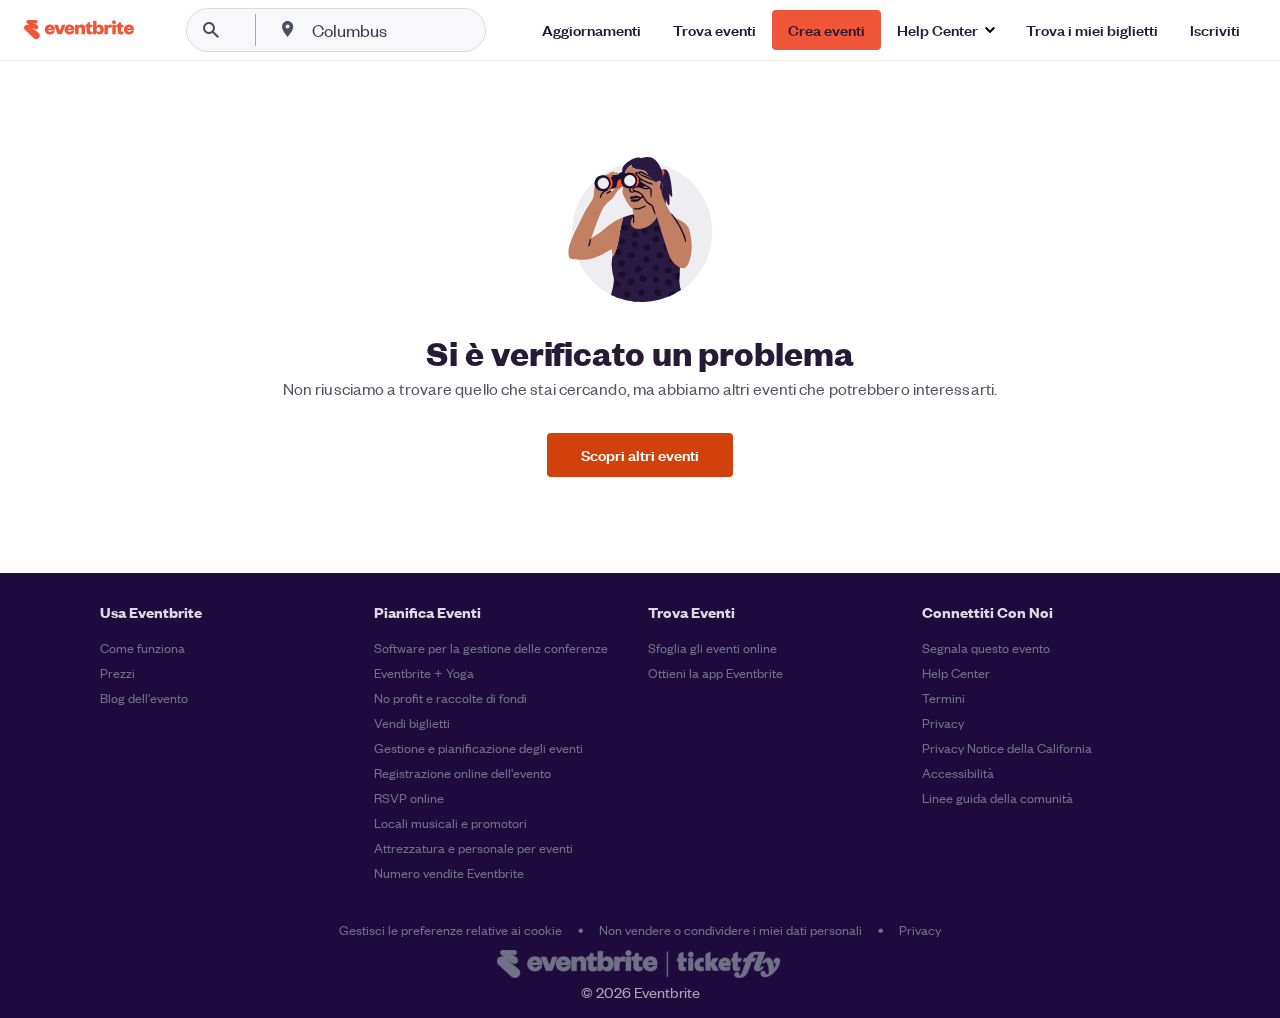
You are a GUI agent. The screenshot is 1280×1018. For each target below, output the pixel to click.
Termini (943, 697)
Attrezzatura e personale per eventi (473, 847)
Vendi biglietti (412, 722)
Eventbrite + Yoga (424, 672)
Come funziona (142, 647)
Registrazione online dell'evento (462, 772)
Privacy (943, 722)
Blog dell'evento (144, 697)
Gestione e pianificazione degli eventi (478, 747)
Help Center (956, 672)
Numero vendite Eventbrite (449, 872)
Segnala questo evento (986, 647)
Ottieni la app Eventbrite (715, 672)
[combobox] (413, 30)
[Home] (79, 29)
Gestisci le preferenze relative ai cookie (450, 929)
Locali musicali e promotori (450, 822)
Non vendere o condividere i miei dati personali (730, 929)
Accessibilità (958, 772)
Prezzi (117, 672)
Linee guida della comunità (997, 797)
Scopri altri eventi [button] (640, 454)
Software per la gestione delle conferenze (491, 647)
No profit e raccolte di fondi (450, 697)
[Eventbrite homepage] (640, 966)
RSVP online (409, 797)
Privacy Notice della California (1007, 747)
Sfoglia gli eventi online (712, 647)
